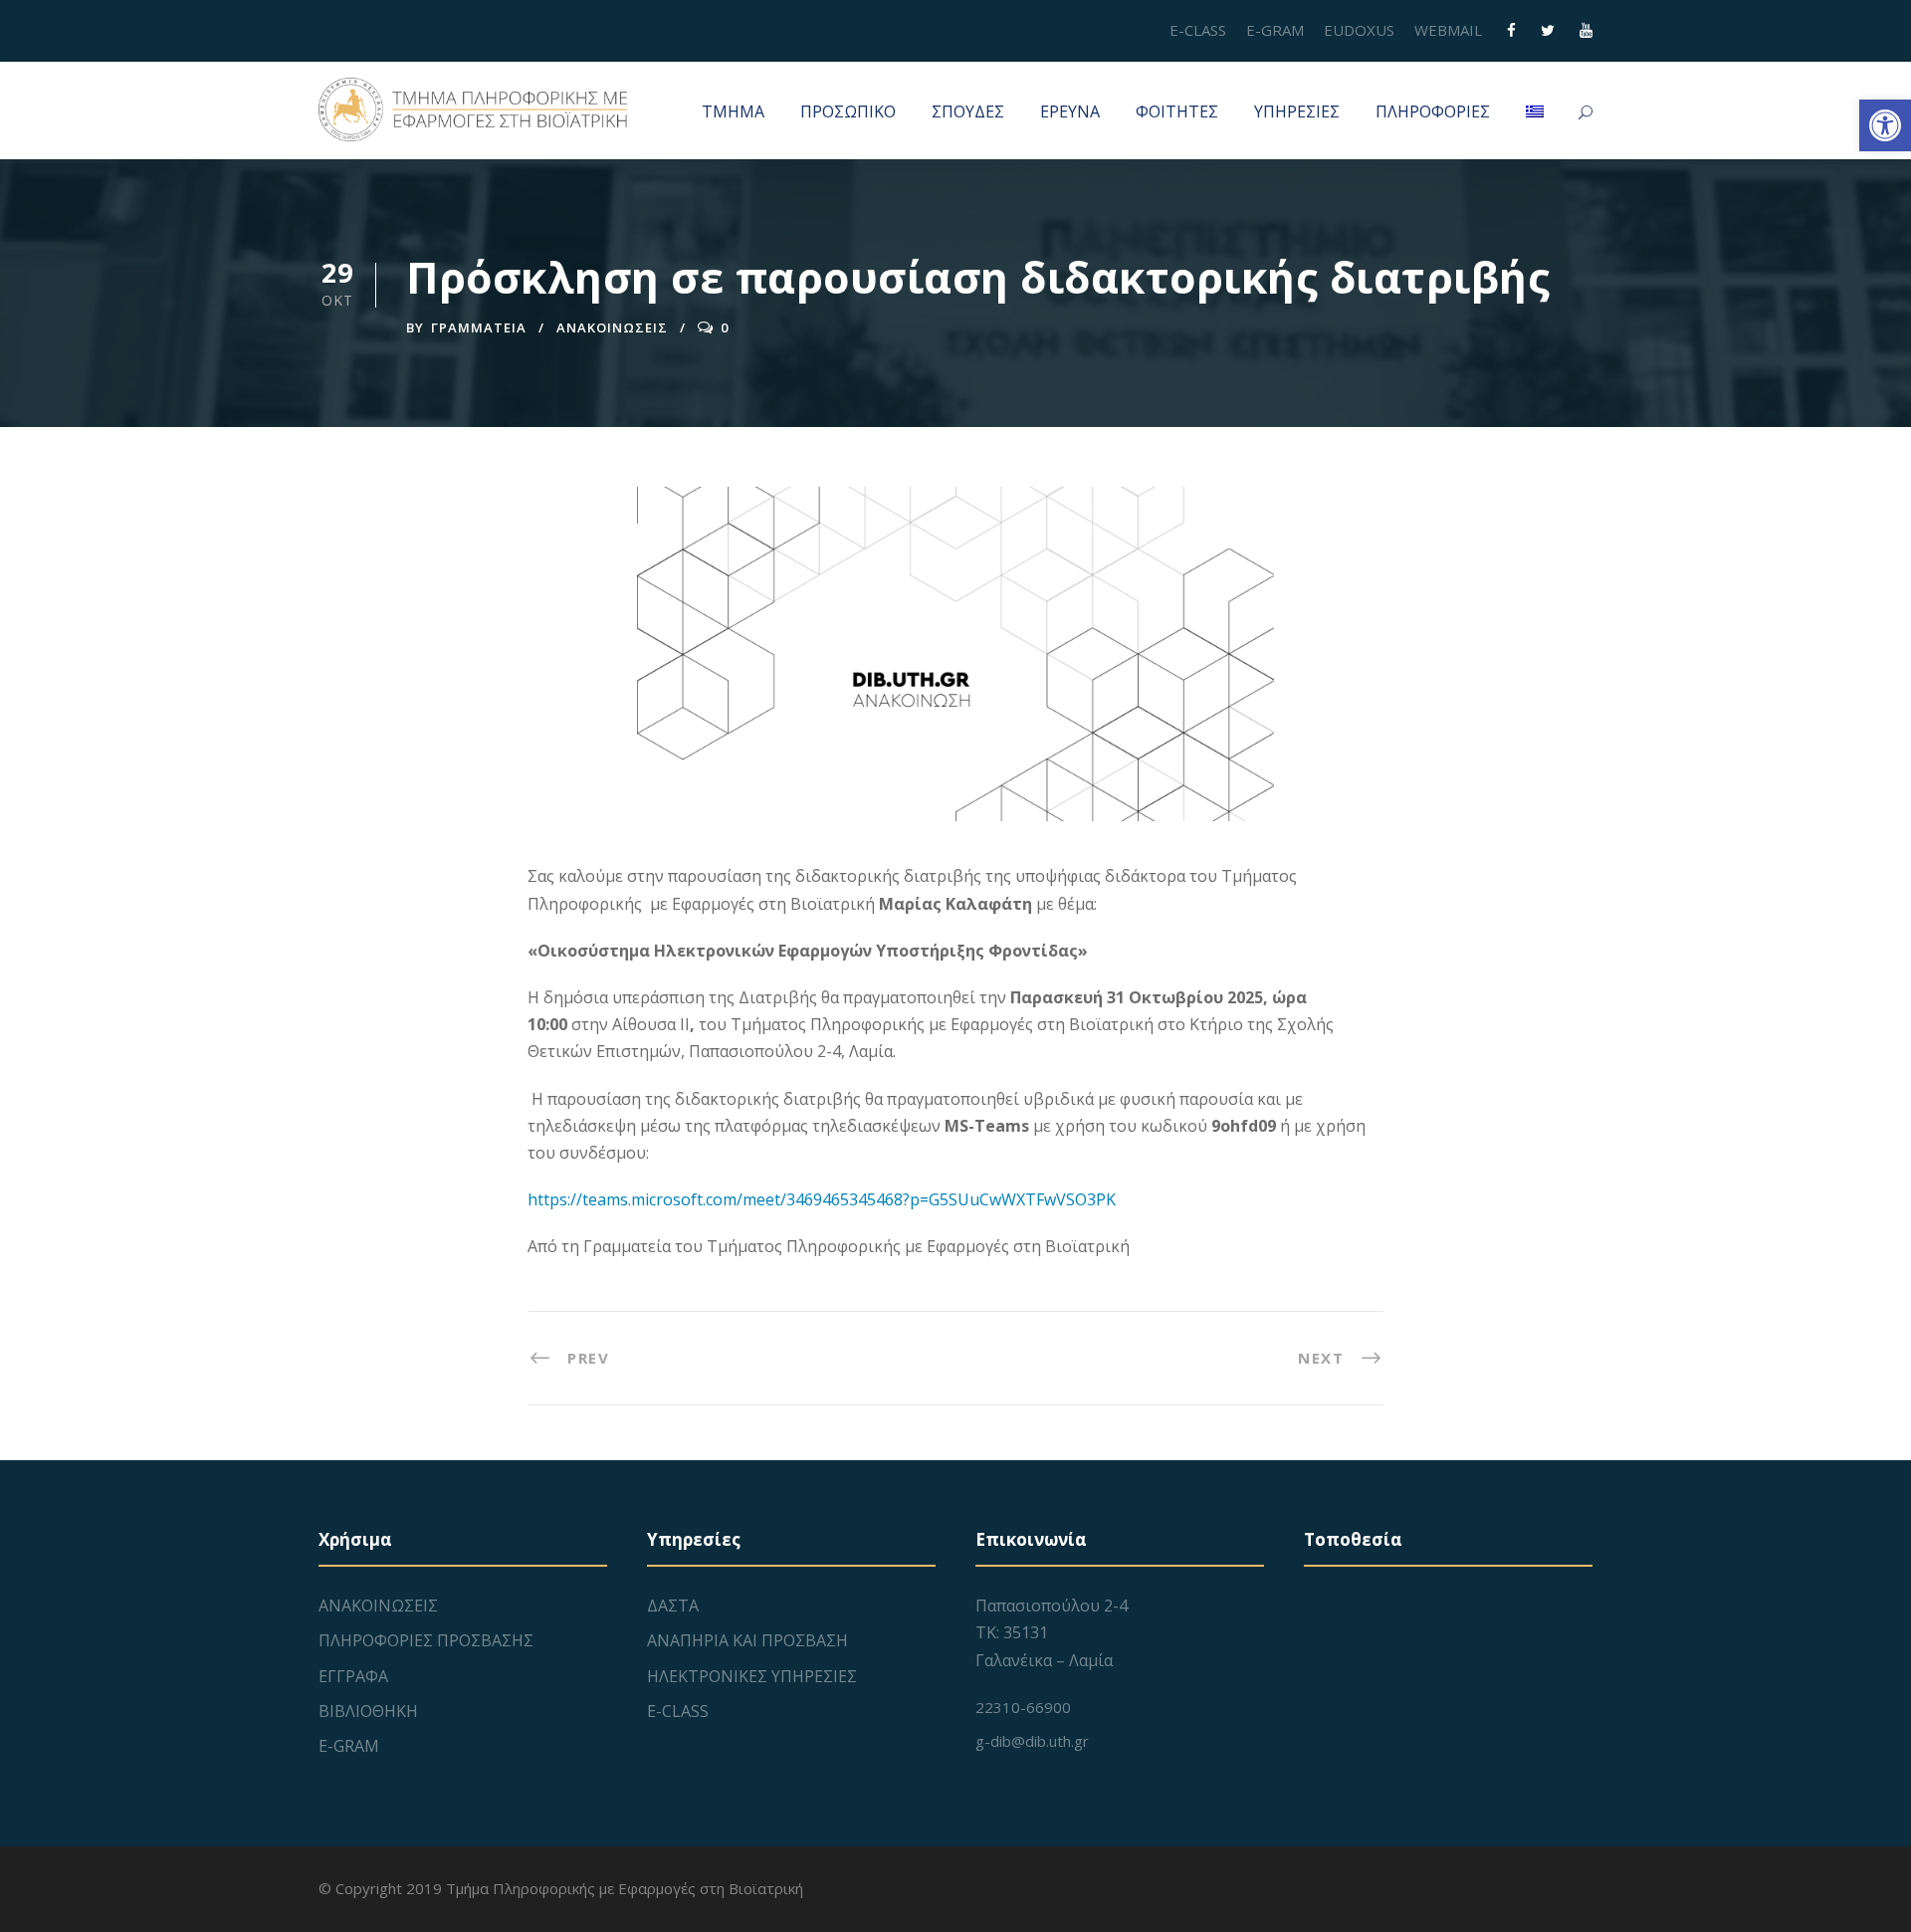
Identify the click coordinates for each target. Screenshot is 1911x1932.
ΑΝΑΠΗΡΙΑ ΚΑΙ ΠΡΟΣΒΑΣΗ (747, 1640)
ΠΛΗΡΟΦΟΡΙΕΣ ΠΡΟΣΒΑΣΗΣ (426, 1640)
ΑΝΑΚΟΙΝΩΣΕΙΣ (612, 327)
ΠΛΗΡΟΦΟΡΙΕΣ (1433, 111)
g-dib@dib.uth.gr (1032, 1741)
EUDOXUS (1359, 30)
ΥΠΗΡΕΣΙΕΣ (1297, 111)
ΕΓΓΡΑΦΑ (353, 1676)
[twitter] (1548, 30)
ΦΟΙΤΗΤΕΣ (1177, 111)
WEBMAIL (1448, 30)
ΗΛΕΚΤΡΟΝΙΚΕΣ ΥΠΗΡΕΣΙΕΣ (752, 1676)
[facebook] (1511, 30)
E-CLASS (1198, 30)
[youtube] (1586, 30)
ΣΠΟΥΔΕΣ (968, 111)
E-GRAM (1275, 30)
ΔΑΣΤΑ (673, 1606)
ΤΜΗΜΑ (733, 111)
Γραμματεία (479, 327)
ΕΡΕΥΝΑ (1070, 111)
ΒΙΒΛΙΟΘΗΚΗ (368, 1711)
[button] (1885, 125)
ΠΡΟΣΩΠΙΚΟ (848, 111)
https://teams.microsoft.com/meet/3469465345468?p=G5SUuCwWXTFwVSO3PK (822, 1199)
